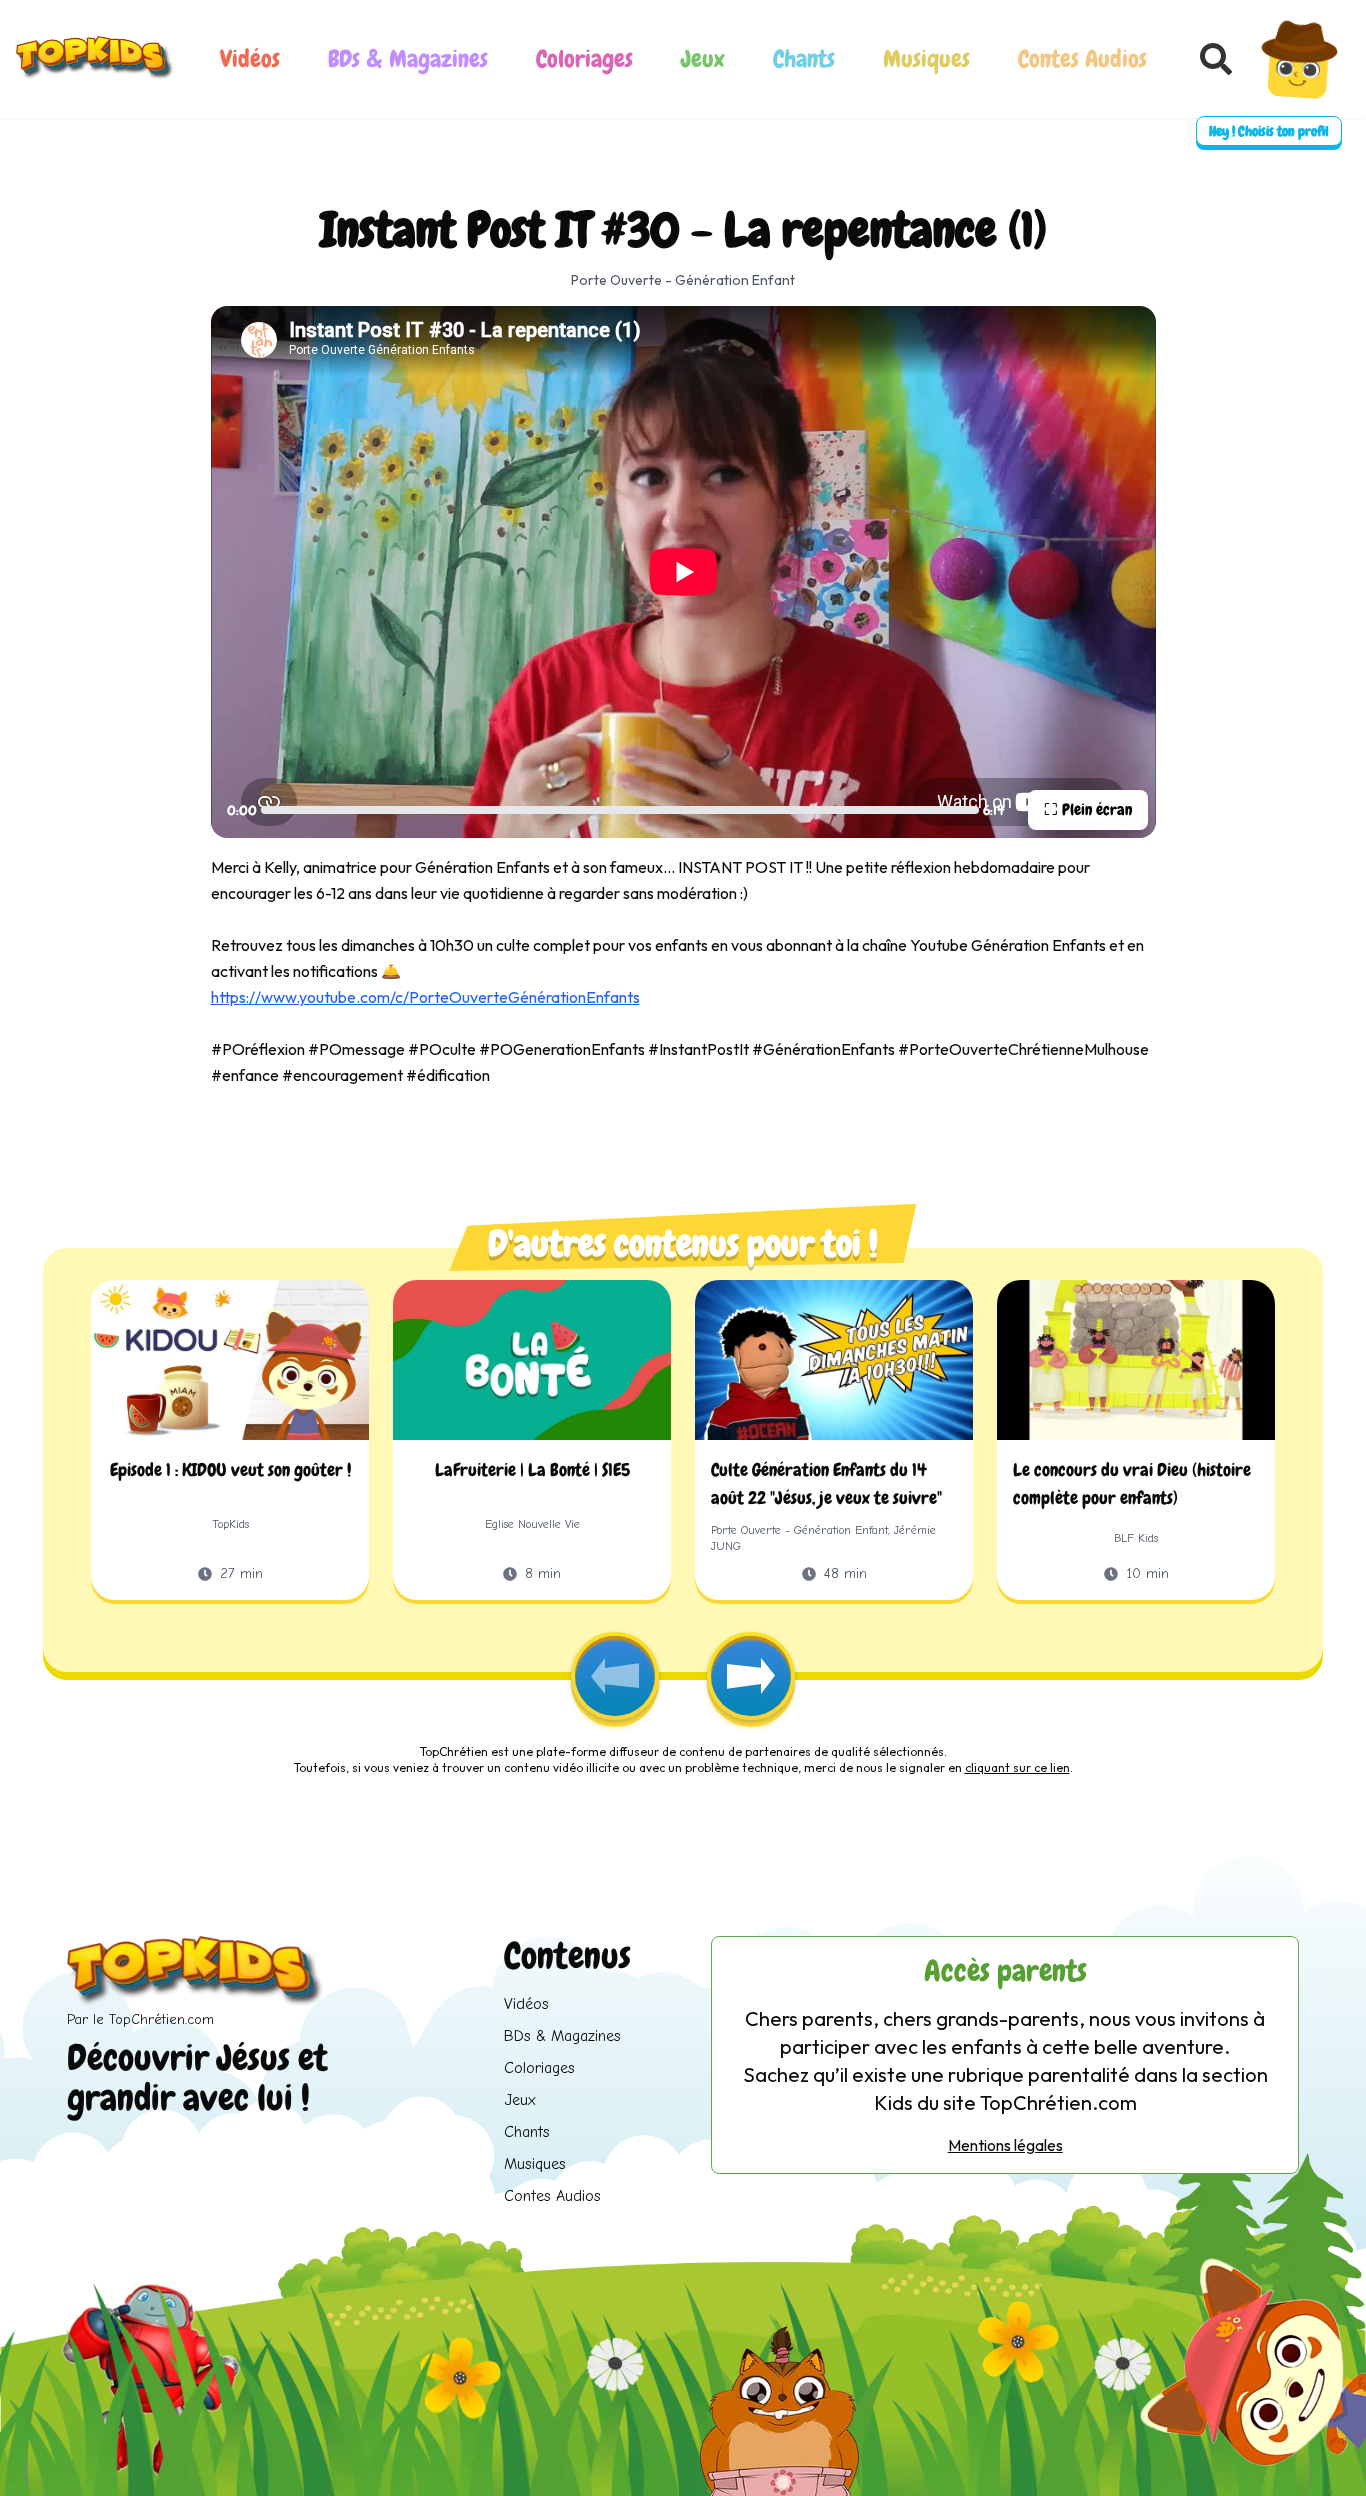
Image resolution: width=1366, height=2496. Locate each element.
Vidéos (250, 58)
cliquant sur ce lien (1017, 1767)
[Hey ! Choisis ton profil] (1299, 59)
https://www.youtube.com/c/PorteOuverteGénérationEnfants (425, 997)
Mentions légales (1005, 2145)
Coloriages (584, 58)
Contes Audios (1082, 58)
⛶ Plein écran (1088, 809)
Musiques (926, 58)
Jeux (703, 58)
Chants (804, 58)
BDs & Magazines (408, 58)
